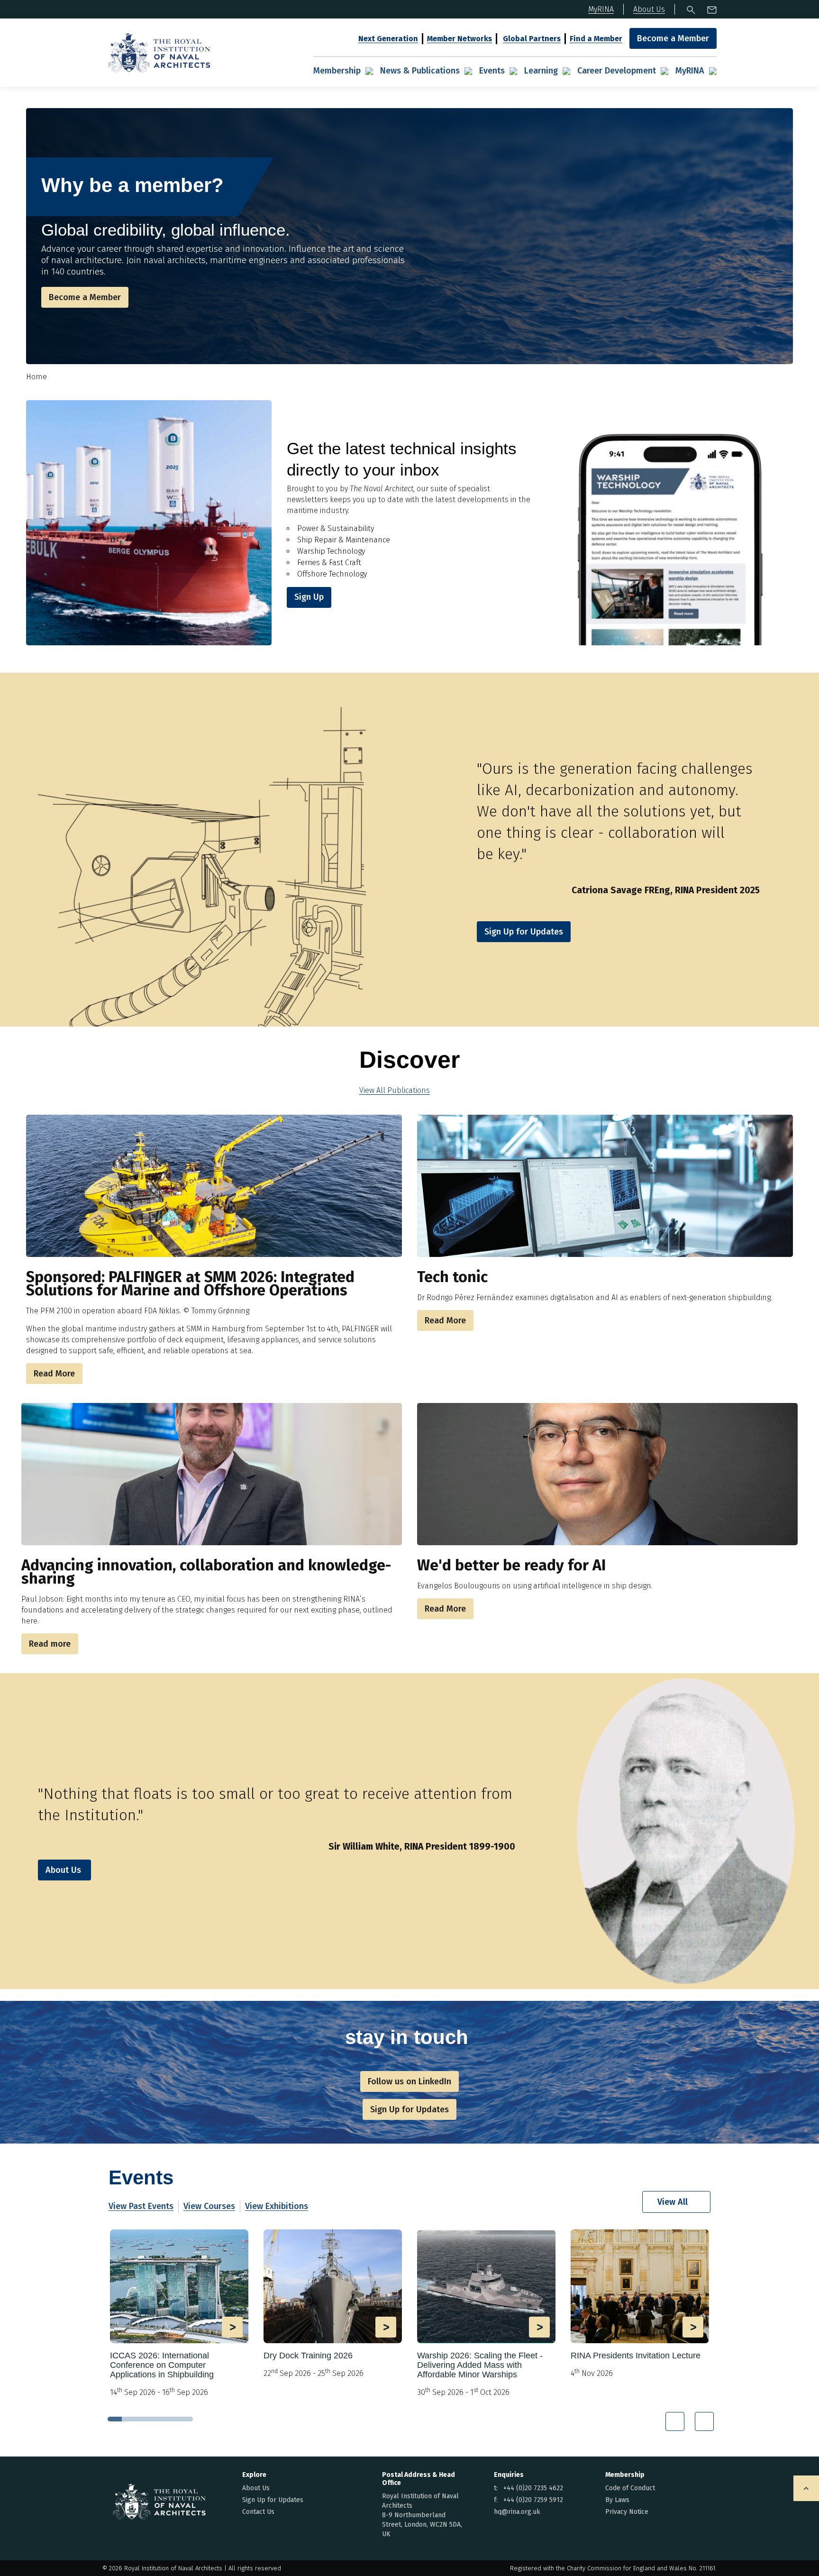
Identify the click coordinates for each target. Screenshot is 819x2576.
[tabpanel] (179, 2317)
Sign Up (309, 597)
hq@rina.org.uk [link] (517, 2512)
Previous (675, 2421)
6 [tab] (186, 2419)
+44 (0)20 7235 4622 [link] (533, 2488)
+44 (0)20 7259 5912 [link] (533, 2500)
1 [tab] (115, 2419)
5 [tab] (172, 2419)
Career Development (617, 71)
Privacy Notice (627, 2512)
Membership (337, 71)
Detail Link (179, 2314)
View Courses (209, 2206)
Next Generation (388, 39)
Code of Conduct (630, 2488)
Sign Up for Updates (273, 2500)
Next (704, 2421)
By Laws (617, 2500)
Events (492, 71)
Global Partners (532, 39)
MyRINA (690, 71)
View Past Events (141, 2206)
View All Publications (395, 1090)
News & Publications (420, 71)
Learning (541, 71)
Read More (54, 1374)
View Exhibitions (277, 2206)
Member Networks (460, 39)
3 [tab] (143, 2419)
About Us (63, 1870)
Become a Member (673, 38)
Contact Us (258, 2512)
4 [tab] (157, 2419)
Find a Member (596, 39)
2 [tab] (129, 2419)
